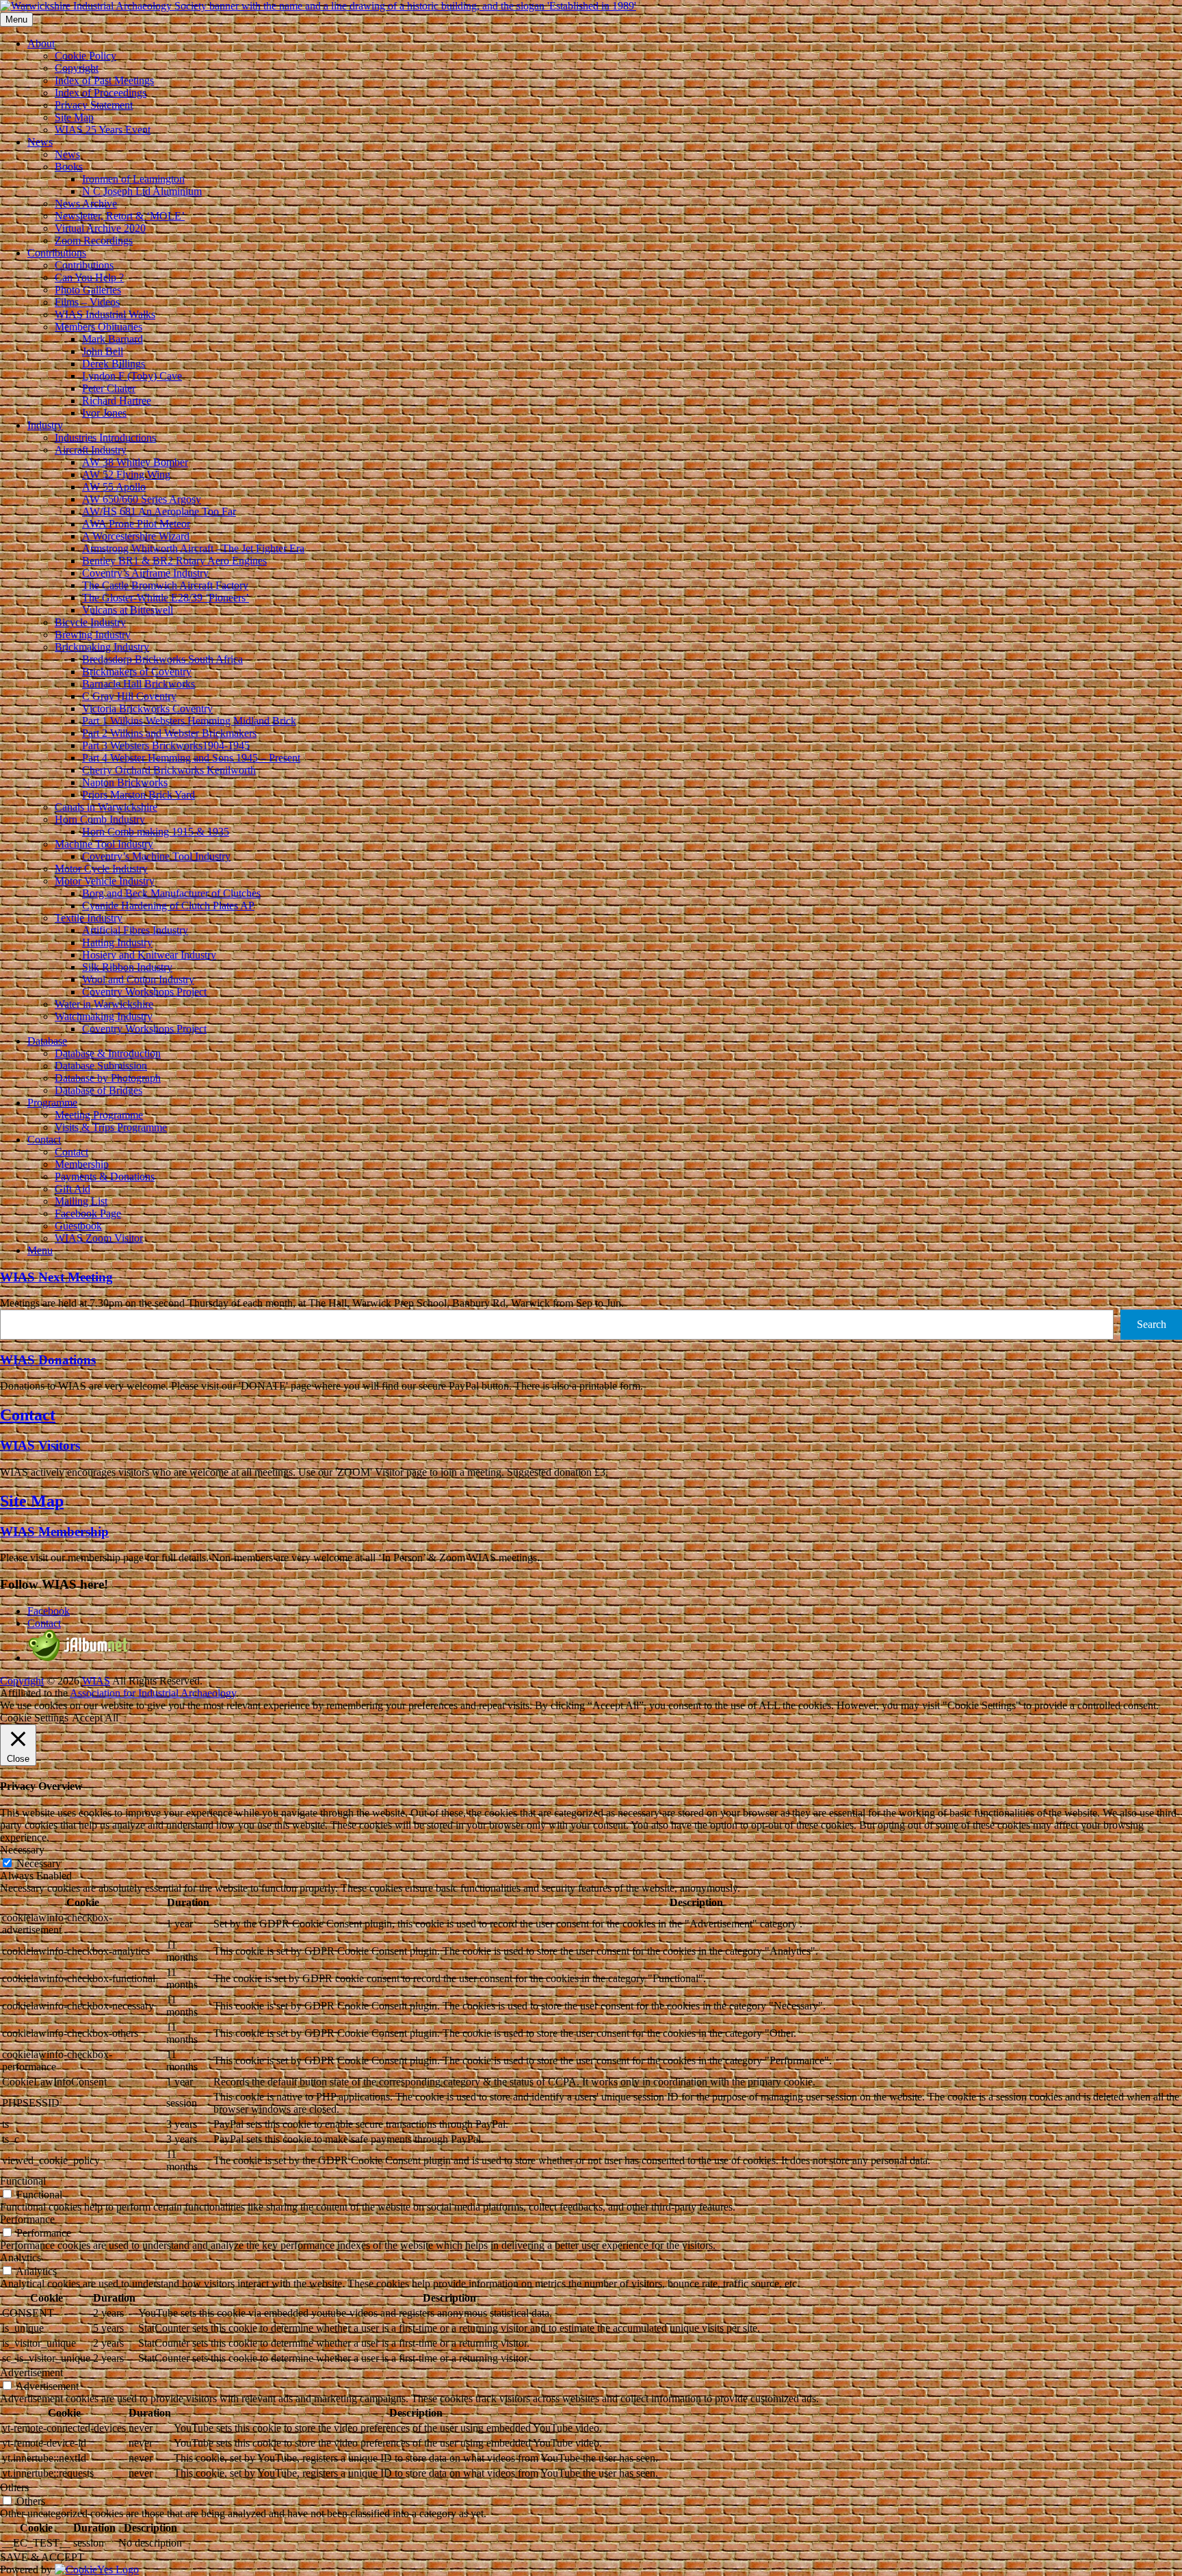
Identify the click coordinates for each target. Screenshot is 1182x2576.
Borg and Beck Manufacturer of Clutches (171, 893)
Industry (45, 425)
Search (1152, 1324)
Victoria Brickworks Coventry (147, 708)
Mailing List (81, 1201)
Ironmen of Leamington (133, 179)
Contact (44, 1140)
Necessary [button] (22, 1850)
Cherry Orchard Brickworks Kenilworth (169, 770)
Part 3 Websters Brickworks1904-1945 (166, 745)
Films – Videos (87, 302)
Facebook (49, 1611)
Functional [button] (23, 2181)
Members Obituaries (98, 327)
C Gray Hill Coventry (129, 696)
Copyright (77, 68)
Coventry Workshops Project (144, 992)
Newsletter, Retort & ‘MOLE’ (120, 216)
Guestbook (78, 1226)
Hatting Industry (117, 942)
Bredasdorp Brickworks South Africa (162, 659)
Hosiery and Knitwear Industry (149, 955)
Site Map (74, 117)
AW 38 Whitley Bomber (135, 462)
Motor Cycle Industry (101, 869)
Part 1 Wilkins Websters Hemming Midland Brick (189, 721)
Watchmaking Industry (104, 1016)
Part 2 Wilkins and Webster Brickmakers (169, 733)
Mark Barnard (113, 339)
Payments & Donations (105, 1176)
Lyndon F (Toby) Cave (132, 376)
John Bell (103, 351)
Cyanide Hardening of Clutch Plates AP (168, 906)
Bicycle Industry (90, 622)
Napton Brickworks (125, 782)
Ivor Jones (104, 413)
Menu (40, 1250)
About (41, 43)
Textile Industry (89, 918)
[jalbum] (79, 1657)
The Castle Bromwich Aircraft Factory (165, 585)
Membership (82, 1164)
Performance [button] (27, 2219)
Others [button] (14, 2487)
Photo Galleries (88, 290)
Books (69, 167)
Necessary (39, 1863)
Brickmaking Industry (102, 647)
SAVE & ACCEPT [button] (42, 2557)
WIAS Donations (48, 1360)
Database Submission (101, 1066)
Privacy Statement (94, 105)
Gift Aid (73, 1189)
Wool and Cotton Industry (138, 979)
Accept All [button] (95, 1718)
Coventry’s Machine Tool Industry (156, 856)
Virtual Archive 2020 (100, 228)
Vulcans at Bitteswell (128, 610)
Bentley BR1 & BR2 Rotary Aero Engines (174, 561)
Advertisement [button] (31, 2372)
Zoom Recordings (94, 240)
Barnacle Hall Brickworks (139, 684)
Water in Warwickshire (104, 1004)
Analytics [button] (21, 2258)
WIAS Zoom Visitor (99, 1238)
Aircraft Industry (91, 450)
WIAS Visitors (40, 1445)
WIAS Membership (54, 1532)
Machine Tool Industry (104, 844)
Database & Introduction (108, 1053)
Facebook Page (88, 1213)
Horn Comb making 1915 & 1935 (156, 832)
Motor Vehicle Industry (105, 881)
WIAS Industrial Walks (105, 314)
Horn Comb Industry (100, 819)
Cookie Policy (86, 56)
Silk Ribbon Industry (127, 967)
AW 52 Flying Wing (126, 474)
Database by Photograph (108, 1078)
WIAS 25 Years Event (103, 130)
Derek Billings (114, 364)
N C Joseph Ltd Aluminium (142, 191)
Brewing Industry (93, 635)
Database (47, 1041)
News (40, 142)
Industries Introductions (105, 438)
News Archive (86, 204)
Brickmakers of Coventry (137, 672)
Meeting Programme (99, 1115)
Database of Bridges (98, 1090)
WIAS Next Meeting (56, 1277)
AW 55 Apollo (114, 487)
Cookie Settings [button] (34, 1718)
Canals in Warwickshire (106, 807)
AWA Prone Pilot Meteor (136, 524)
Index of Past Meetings (104, 80)
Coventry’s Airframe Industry (145, 573)
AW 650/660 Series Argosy (142, 499)
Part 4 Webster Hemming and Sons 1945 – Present (191, 758)
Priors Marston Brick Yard (139, 795)
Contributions (57, 253)
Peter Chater (109, 388)
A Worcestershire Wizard (136, 536)
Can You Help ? (89, 277)
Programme (52, 1103)
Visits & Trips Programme (111, 1127)
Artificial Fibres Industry (135, 930)
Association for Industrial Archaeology (153, 1693)
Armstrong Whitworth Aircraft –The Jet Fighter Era (193, 548)
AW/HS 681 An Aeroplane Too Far (159, 511)
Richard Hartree (117, 401)
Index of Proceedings (101, 93)
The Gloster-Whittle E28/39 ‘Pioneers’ (166, 598)
